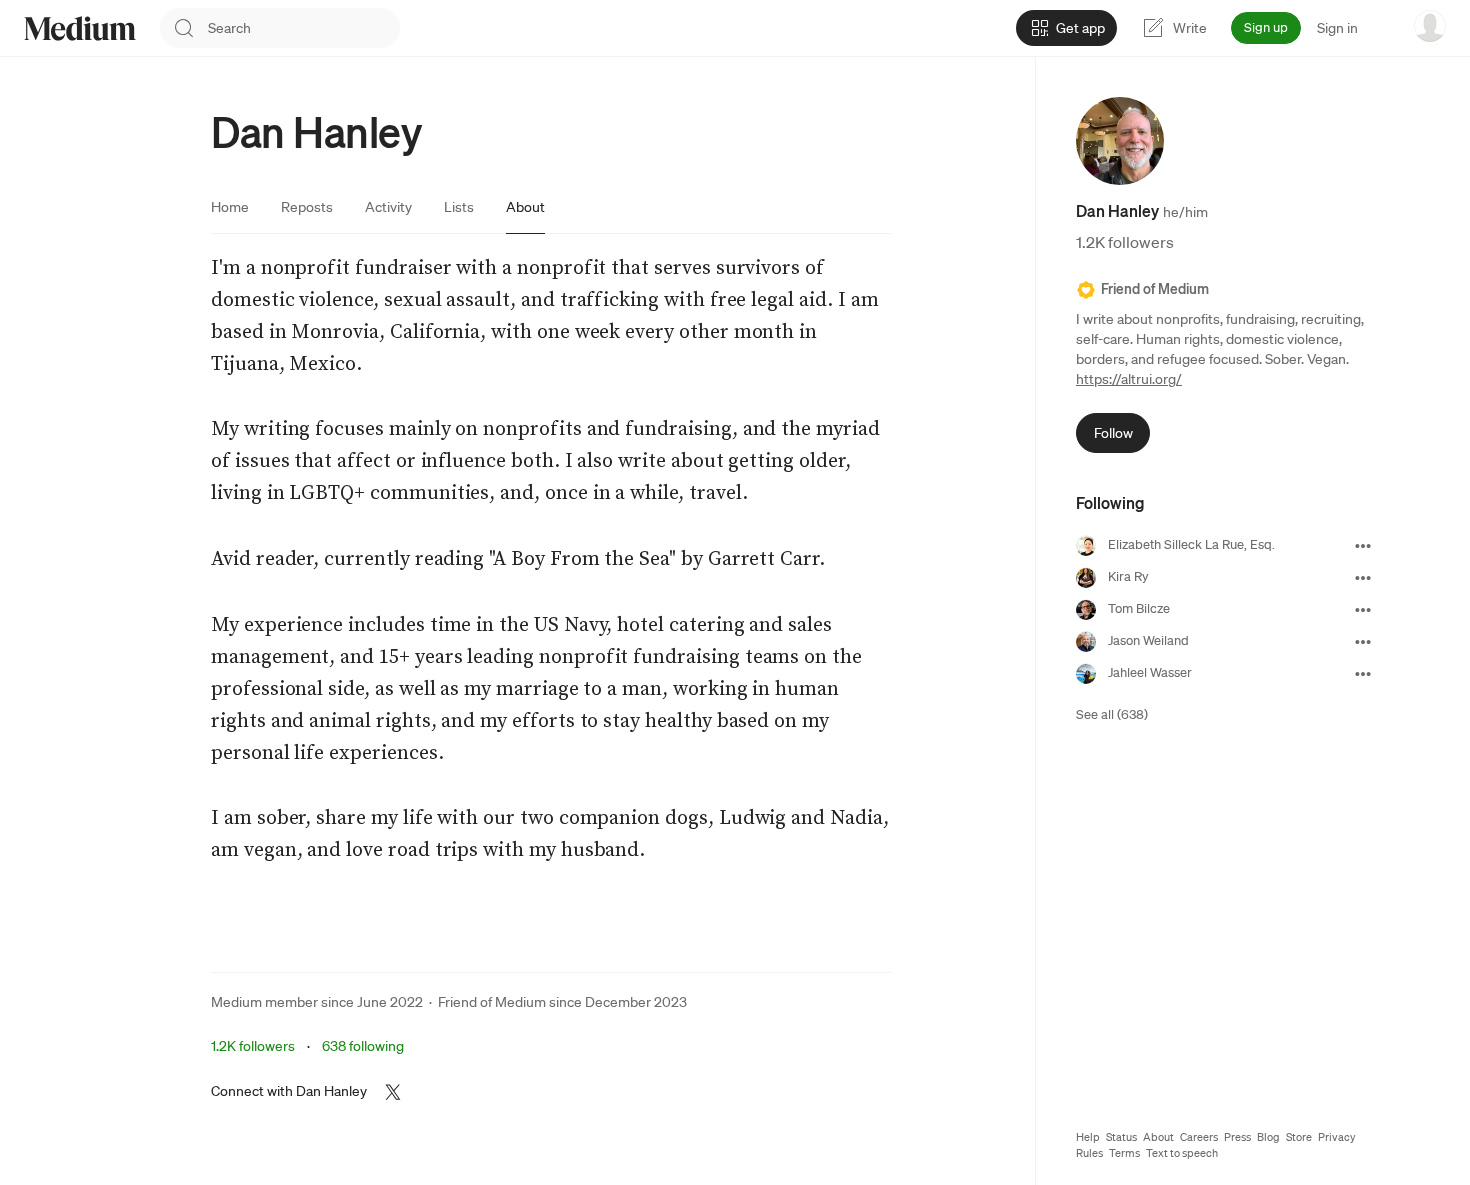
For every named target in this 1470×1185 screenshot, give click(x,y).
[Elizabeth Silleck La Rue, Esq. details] (1363, 546)
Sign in (1337, 28)
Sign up (1266, 27)
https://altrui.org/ (1129, 380)
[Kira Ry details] (1363, 578)
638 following (363, 1046)
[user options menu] (1430, 26)
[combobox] (304, 28)
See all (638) (1112, 715)
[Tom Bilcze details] (1363, 610)
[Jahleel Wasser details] (1363, 674)
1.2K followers (253, 1046)
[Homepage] (80, 28)
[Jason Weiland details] (1363, 642)
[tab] (230, 207)
